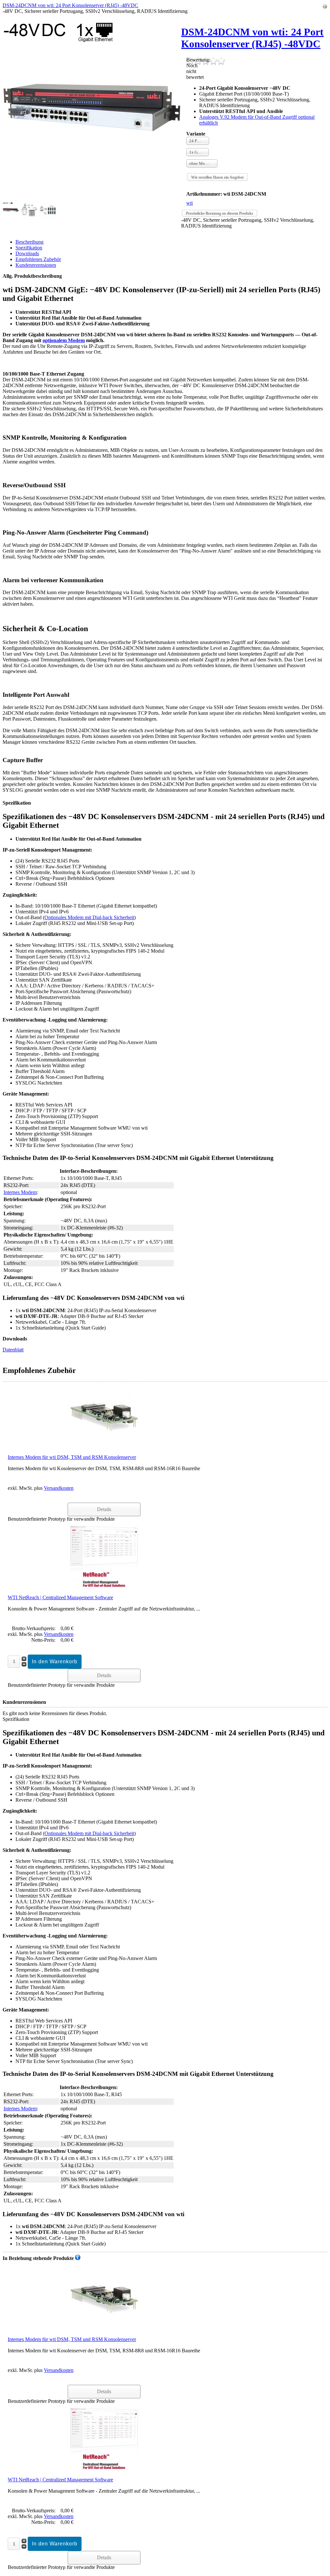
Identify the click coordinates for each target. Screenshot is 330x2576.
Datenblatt (13, 1350)
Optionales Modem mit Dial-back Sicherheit (89, 917)
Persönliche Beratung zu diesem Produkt (219, 213)
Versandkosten (59, 1488)
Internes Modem (20, 1192)
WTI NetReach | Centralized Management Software (60, 1597)
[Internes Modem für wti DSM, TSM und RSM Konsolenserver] (104, 1415)
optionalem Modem (64, 340)
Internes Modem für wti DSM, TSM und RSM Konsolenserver (72, 1457)
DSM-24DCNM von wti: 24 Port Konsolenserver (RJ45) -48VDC (70, 5)
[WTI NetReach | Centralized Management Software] (104, 1556)
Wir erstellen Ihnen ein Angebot (217, 177)
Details (104, 1509)
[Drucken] (325, 7)
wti (189, 203)
